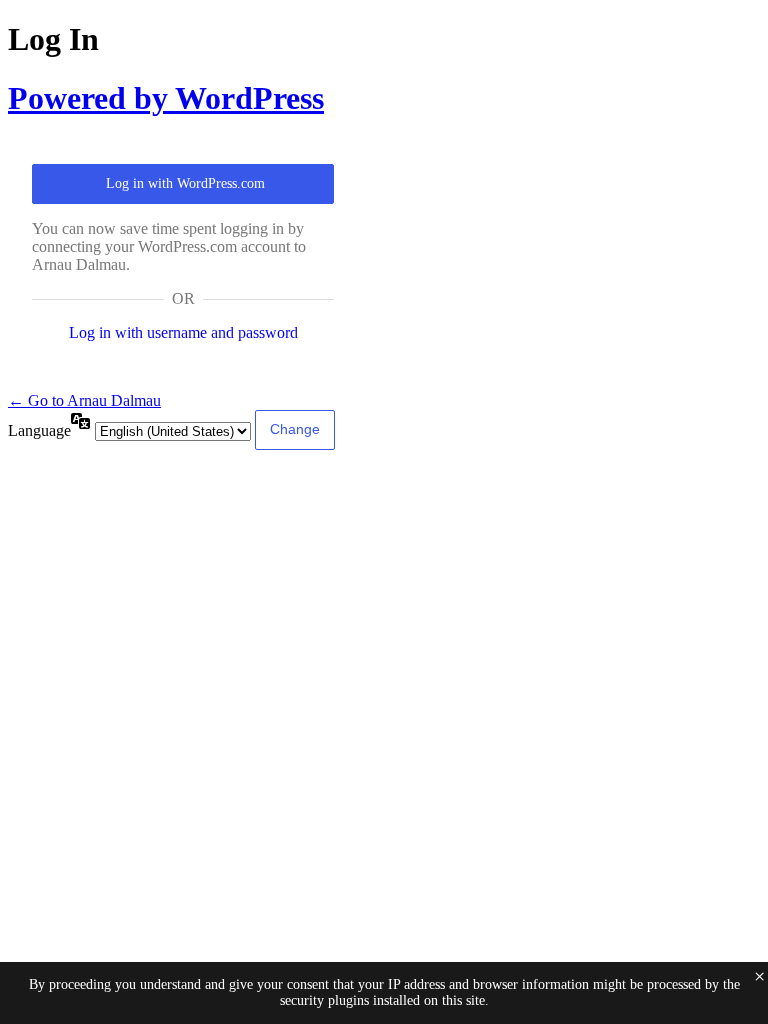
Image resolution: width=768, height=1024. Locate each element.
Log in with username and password (183, 332)
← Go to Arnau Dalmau (84, 400)
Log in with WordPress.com (185, 183)
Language (39, 430)
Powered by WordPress (166, 98)
